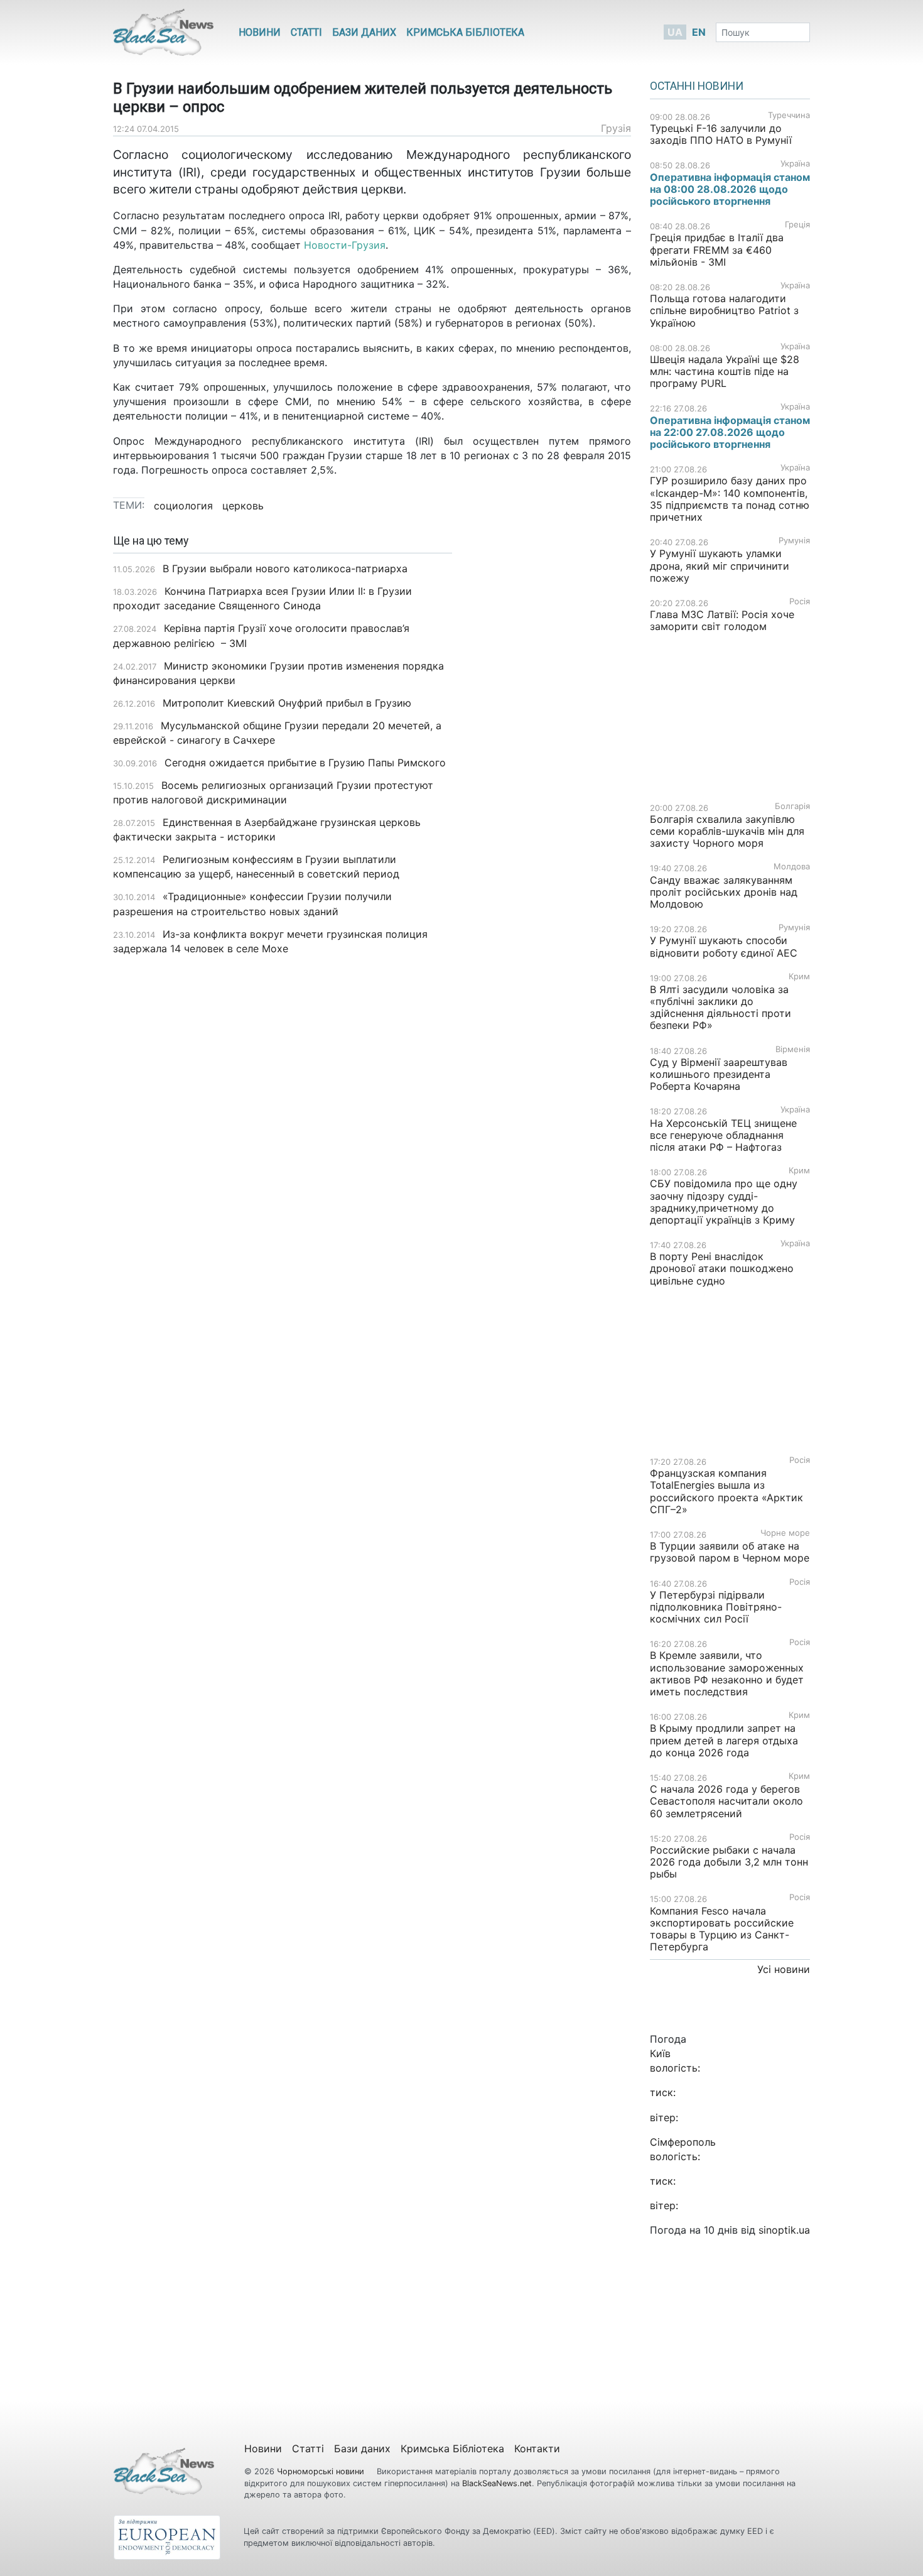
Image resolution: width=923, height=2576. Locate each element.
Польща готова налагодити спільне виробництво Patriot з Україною (724, 310)
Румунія (794, 541)
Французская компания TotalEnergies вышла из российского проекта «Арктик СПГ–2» (726, 1491)
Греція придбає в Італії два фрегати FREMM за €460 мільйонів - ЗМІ (717, 249)
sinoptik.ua (784, 2230)
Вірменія (793, 1049)
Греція (797, 225)
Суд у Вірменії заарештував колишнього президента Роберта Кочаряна (719, 1074)
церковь (243, 506)
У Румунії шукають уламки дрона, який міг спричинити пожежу (720, 565)
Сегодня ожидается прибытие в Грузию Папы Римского (305, 763)
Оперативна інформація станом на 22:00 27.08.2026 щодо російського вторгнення (730, 432)
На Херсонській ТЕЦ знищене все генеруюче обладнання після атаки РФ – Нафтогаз (723, 1135)
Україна (795, 164)
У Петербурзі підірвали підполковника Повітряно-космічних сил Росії (716, 1607)
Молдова (792, 867)
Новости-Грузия (345, 245)
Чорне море (785, 1533)
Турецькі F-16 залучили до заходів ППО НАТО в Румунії (721, 134)
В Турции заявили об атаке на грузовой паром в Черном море (730, 1552)
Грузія (616, 128)
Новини (260, 32)
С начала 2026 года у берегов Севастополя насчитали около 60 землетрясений (726, 1801)
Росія (800, 601)
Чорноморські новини (322, 2471)
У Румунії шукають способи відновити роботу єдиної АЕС (725, 946)
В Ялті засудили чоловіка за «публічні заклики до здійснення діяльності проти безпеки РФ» (721, 1008)
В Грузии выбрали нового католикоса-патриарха (285, 568)
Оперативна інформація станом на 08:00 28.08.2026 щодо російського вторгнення (730, 189)
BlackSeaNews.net (497, 2483)
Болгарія (792, 806)
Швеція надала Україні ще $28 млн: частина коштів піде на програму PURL (725, 371)
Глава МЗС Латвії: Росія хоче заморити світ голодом (722, 620)
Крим (799, 976)
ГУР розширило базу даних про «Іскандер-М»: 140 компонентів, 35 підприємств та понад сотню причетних (730, 499)
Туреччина (789, 115)
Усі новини (784, 1969)
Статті (306, 32)
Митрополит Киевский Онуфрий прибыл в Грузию (287, 703)
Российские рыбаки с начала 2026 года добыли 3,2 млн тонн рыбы (729, 1862)
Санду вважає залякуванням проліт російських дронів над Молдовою (724, 892)
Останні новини (697, 86)
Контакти (537, 2448)
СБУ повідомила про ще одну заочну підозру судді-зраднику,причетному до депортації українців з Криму (724, 1202)
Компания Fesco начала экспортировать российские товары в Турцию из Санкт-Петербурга (722, 1929)
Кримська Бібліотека (465, 32)
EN (699, 32)
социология (183, 506)
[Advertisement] (551, 733)
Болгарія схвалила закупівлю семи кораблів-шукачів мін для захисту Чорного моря (727, 831)
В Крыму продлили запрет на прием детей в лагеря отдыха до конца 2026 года (724, 1740)
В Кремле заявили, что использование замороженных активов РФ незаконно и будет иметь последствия (727, 1673)
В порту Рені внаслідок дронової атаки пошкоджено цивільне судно (722, 1268)
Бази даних (364, 32)
